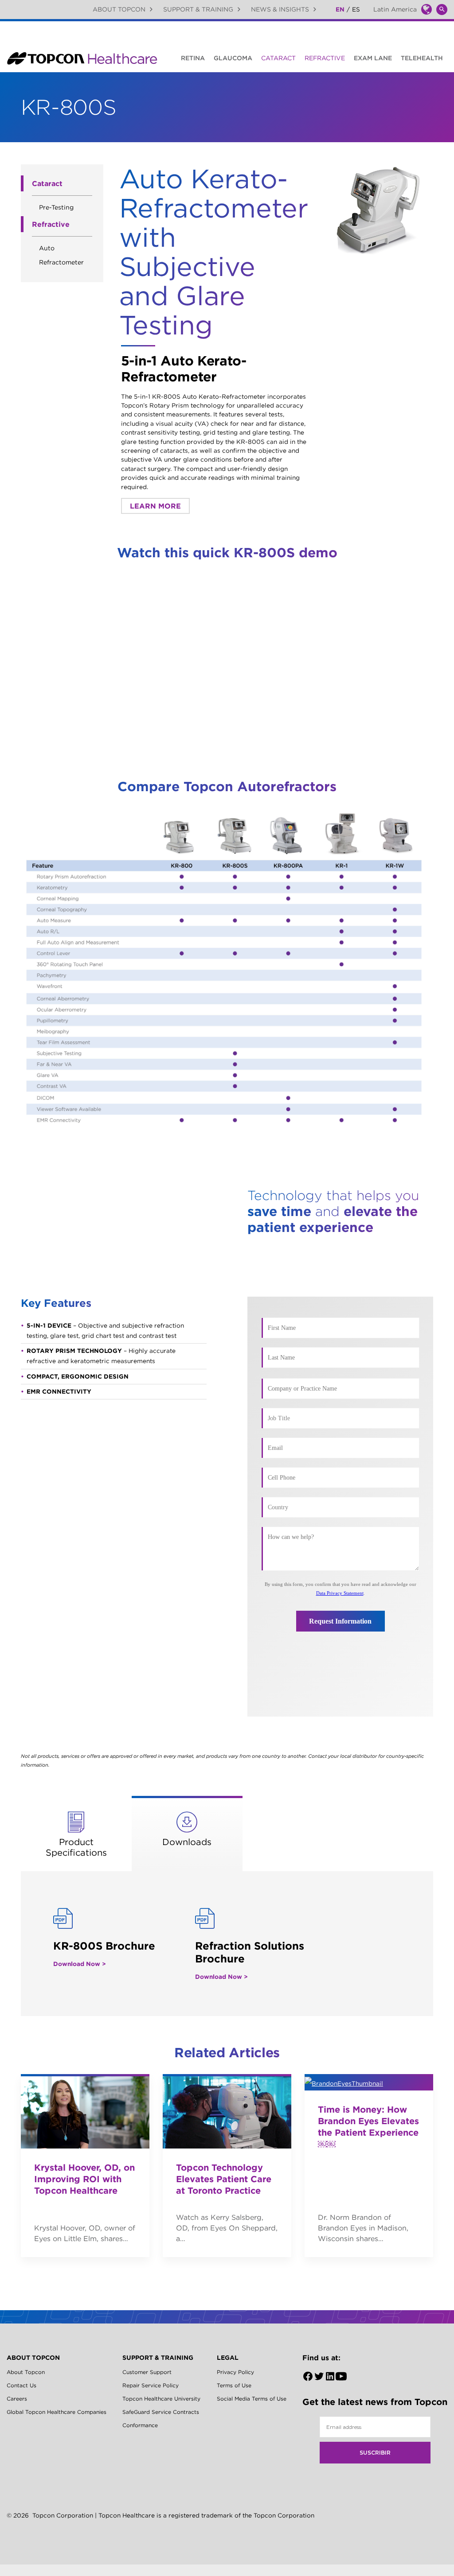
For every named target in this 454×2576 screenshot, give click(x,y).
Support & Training (198, 9)
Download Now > (80, 1964)
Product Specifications (76, 1847)
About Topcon (119, 9)
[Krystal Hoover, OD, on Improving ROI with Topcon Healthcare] (85, 2111)
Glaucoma (233, 58)
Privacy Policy (235, 2372)
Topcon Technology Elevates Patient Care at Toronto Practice (224, 2179)
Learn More (155, 506)
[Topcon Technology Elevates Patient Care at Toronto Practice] (227, 2111)
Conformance (140, 2425)
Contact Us (22, 2385)
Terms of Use (234, 2385)
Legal (228, 2358)
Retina (193, 58)
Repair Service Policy (151, 2385)
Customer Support (147, 2372)
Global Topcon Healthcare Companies (57, 2412)
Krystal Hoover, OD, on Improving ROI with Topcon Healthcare (84, 2179)
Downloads (187, 1842)
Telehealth (422, 58)
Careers (17, 2399)
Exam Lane (373, 58)
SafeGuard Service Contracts (161, 2412)
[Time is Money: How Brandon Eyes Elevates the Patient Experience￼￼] (369, 2082)
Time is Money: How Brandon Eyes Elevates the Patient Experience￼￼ (368, 2127)
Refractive (325, 58)
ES (356, 9)
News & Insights (280, 9)
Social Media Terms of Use (252, 2399)
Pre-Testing (56, 207)
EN (340, 9)
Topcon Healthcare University (161, 2399)
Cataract (278, 58)
